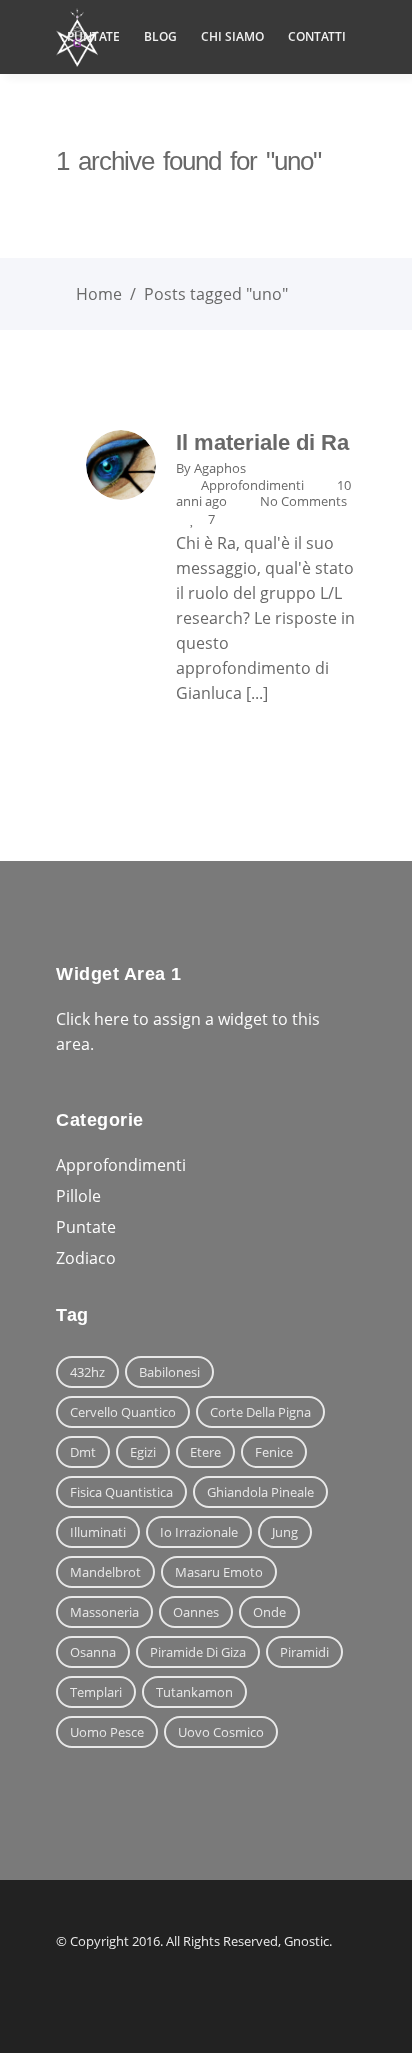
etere (205, 1452)
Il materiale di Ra (262, 442)
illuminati (98, 1532)
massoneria (104, 1612)
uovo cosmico (221, 1732)
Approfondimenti (252, 485)
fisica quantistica (121, 1492)
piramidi (304, 1652)
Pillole (78, 1196)
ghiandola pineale (260, 1492)
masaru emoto (219, 1572)
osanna (93, 1652)
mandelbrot (105, 1572)
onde (269, 1612)
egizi (143, 1452)
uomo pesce (107, 1732)
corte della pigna (260, 1412)
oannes (196, 1612)
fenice (274, 1452)
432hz (87, 1372)
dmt (83, 1452)
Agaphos (220, 468)
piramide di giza (198, 1652)
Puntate (86, 1227)
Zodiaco (86, 1258)
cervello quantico (123, 1412)
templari (96, 1692)
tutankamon (194, 1692)
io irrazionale (199, 1532)
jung (285, 1532)
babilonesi (169, 1372)
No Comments (303, 501)
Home (99, 294)
